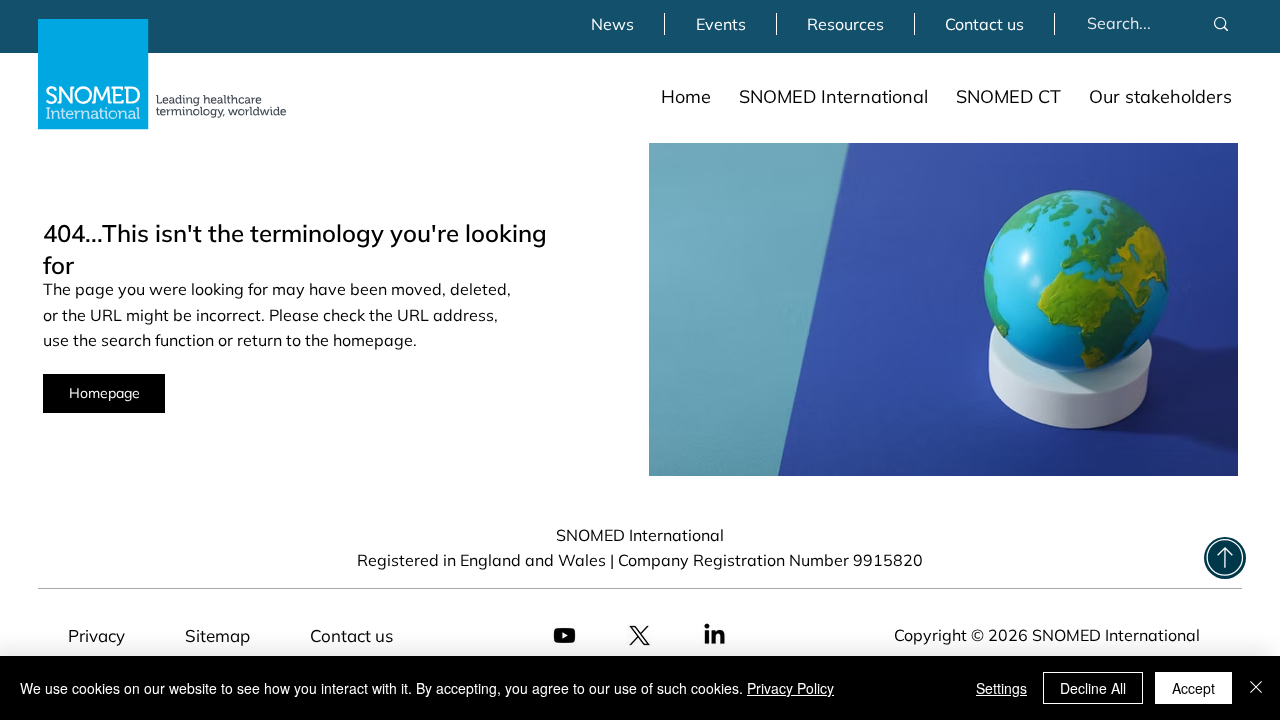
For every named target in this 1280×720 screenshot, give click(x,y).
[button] (833, 96)
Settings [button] (1001, 688)
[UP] (1225, 558)
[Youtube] (564, 635)
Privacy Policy (790, 688)
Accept (1193, 688)
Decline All (1093, 688)
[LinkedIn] (714, 635)
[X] (639, 635)
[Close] (1256, 688)
